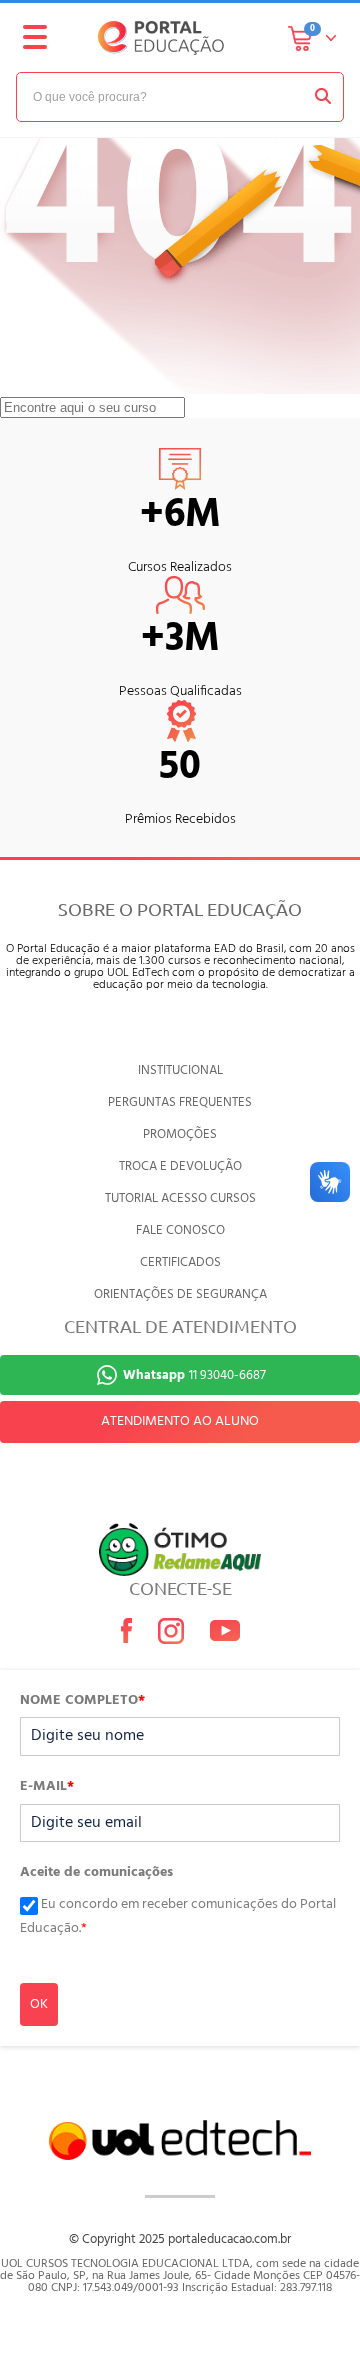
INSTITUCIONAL (180, 1070)
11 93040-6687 (194, 1375)
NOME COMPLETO (82, 1701)
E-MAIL (47, 1787)
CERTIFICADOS (180, 1262)
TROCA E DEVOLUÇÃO (180, 1166)
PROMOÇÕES (180, 1134)
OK (39, 2004)
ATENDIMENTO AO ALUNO (180, 1421)
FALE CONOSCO (180, 1230)
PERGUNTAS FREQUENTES (180, 1102)
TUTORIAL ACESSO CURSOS (180, 1198)
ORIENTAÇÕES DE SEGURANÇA (180, 1294)
